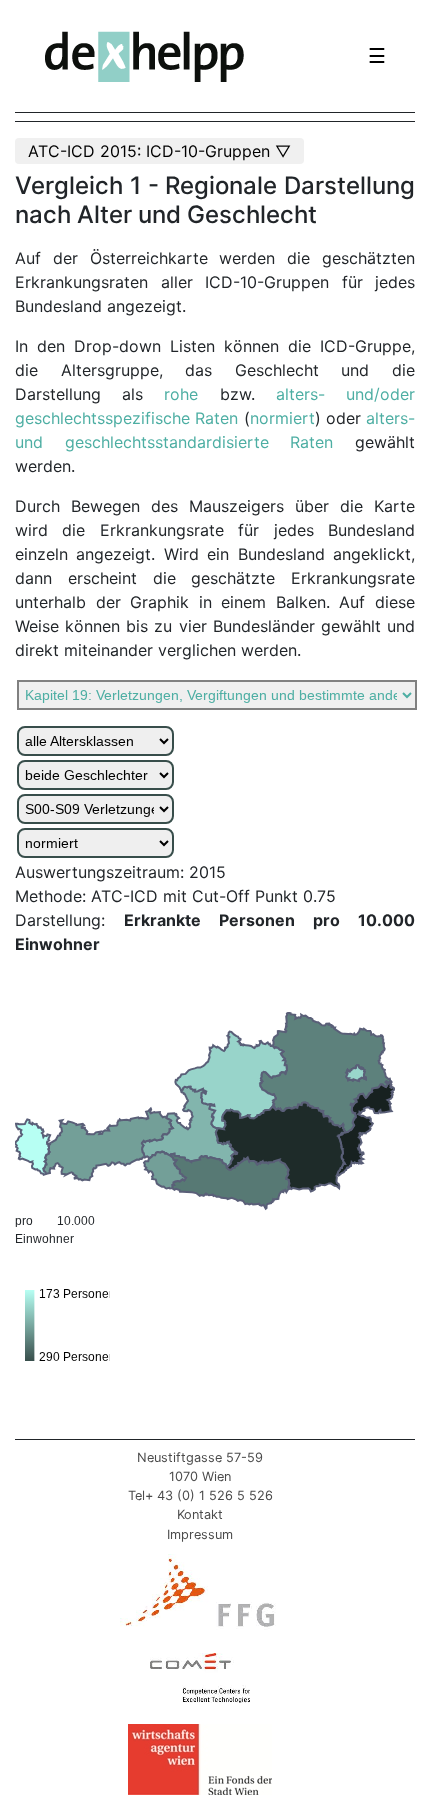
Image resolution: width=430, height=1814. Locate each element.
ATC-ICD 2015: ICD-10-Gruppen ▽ (159, 151)
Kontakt (200, 1514)
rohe (191, 394)
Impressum (200, 1534)
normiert (282, 418)
